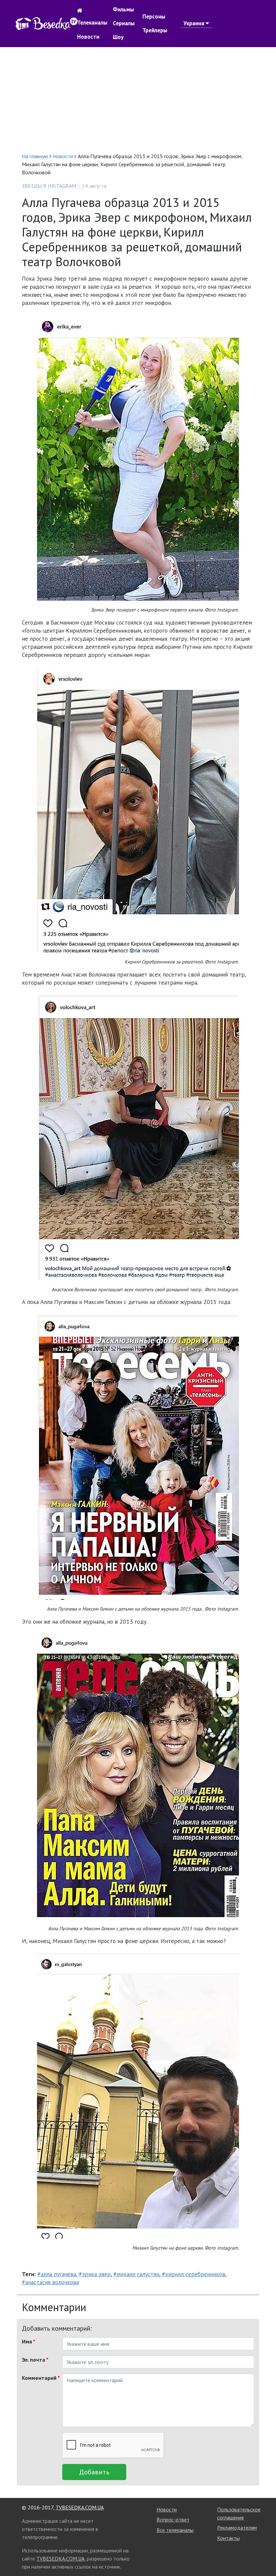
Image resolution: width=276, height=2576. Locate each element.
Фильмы (123, 9)
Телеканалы (92, 23)
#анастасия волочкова (50, 2282)
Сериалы (124, 23)
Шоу (118, 37)
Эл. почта (35, 2360)
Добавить (94, 2472)
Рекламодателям (237, 2528)
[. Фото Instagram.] (138, 458)
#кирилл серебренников (194, 2274)
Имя (29, 2341)
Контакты (228, 2538)
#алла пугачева (57, 2274)
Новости (88, 37)
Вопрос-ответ (173, 2519)
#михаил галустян (136, 2274)
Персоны (154, 16)
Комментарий (40, 2378)
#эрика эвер (95, 2274)
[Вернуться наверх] (264, 2556)
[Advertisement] (138, 100)
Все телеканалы (175, 2530)
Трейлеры (155, 30)
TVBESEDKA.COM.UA (80, 2507)
